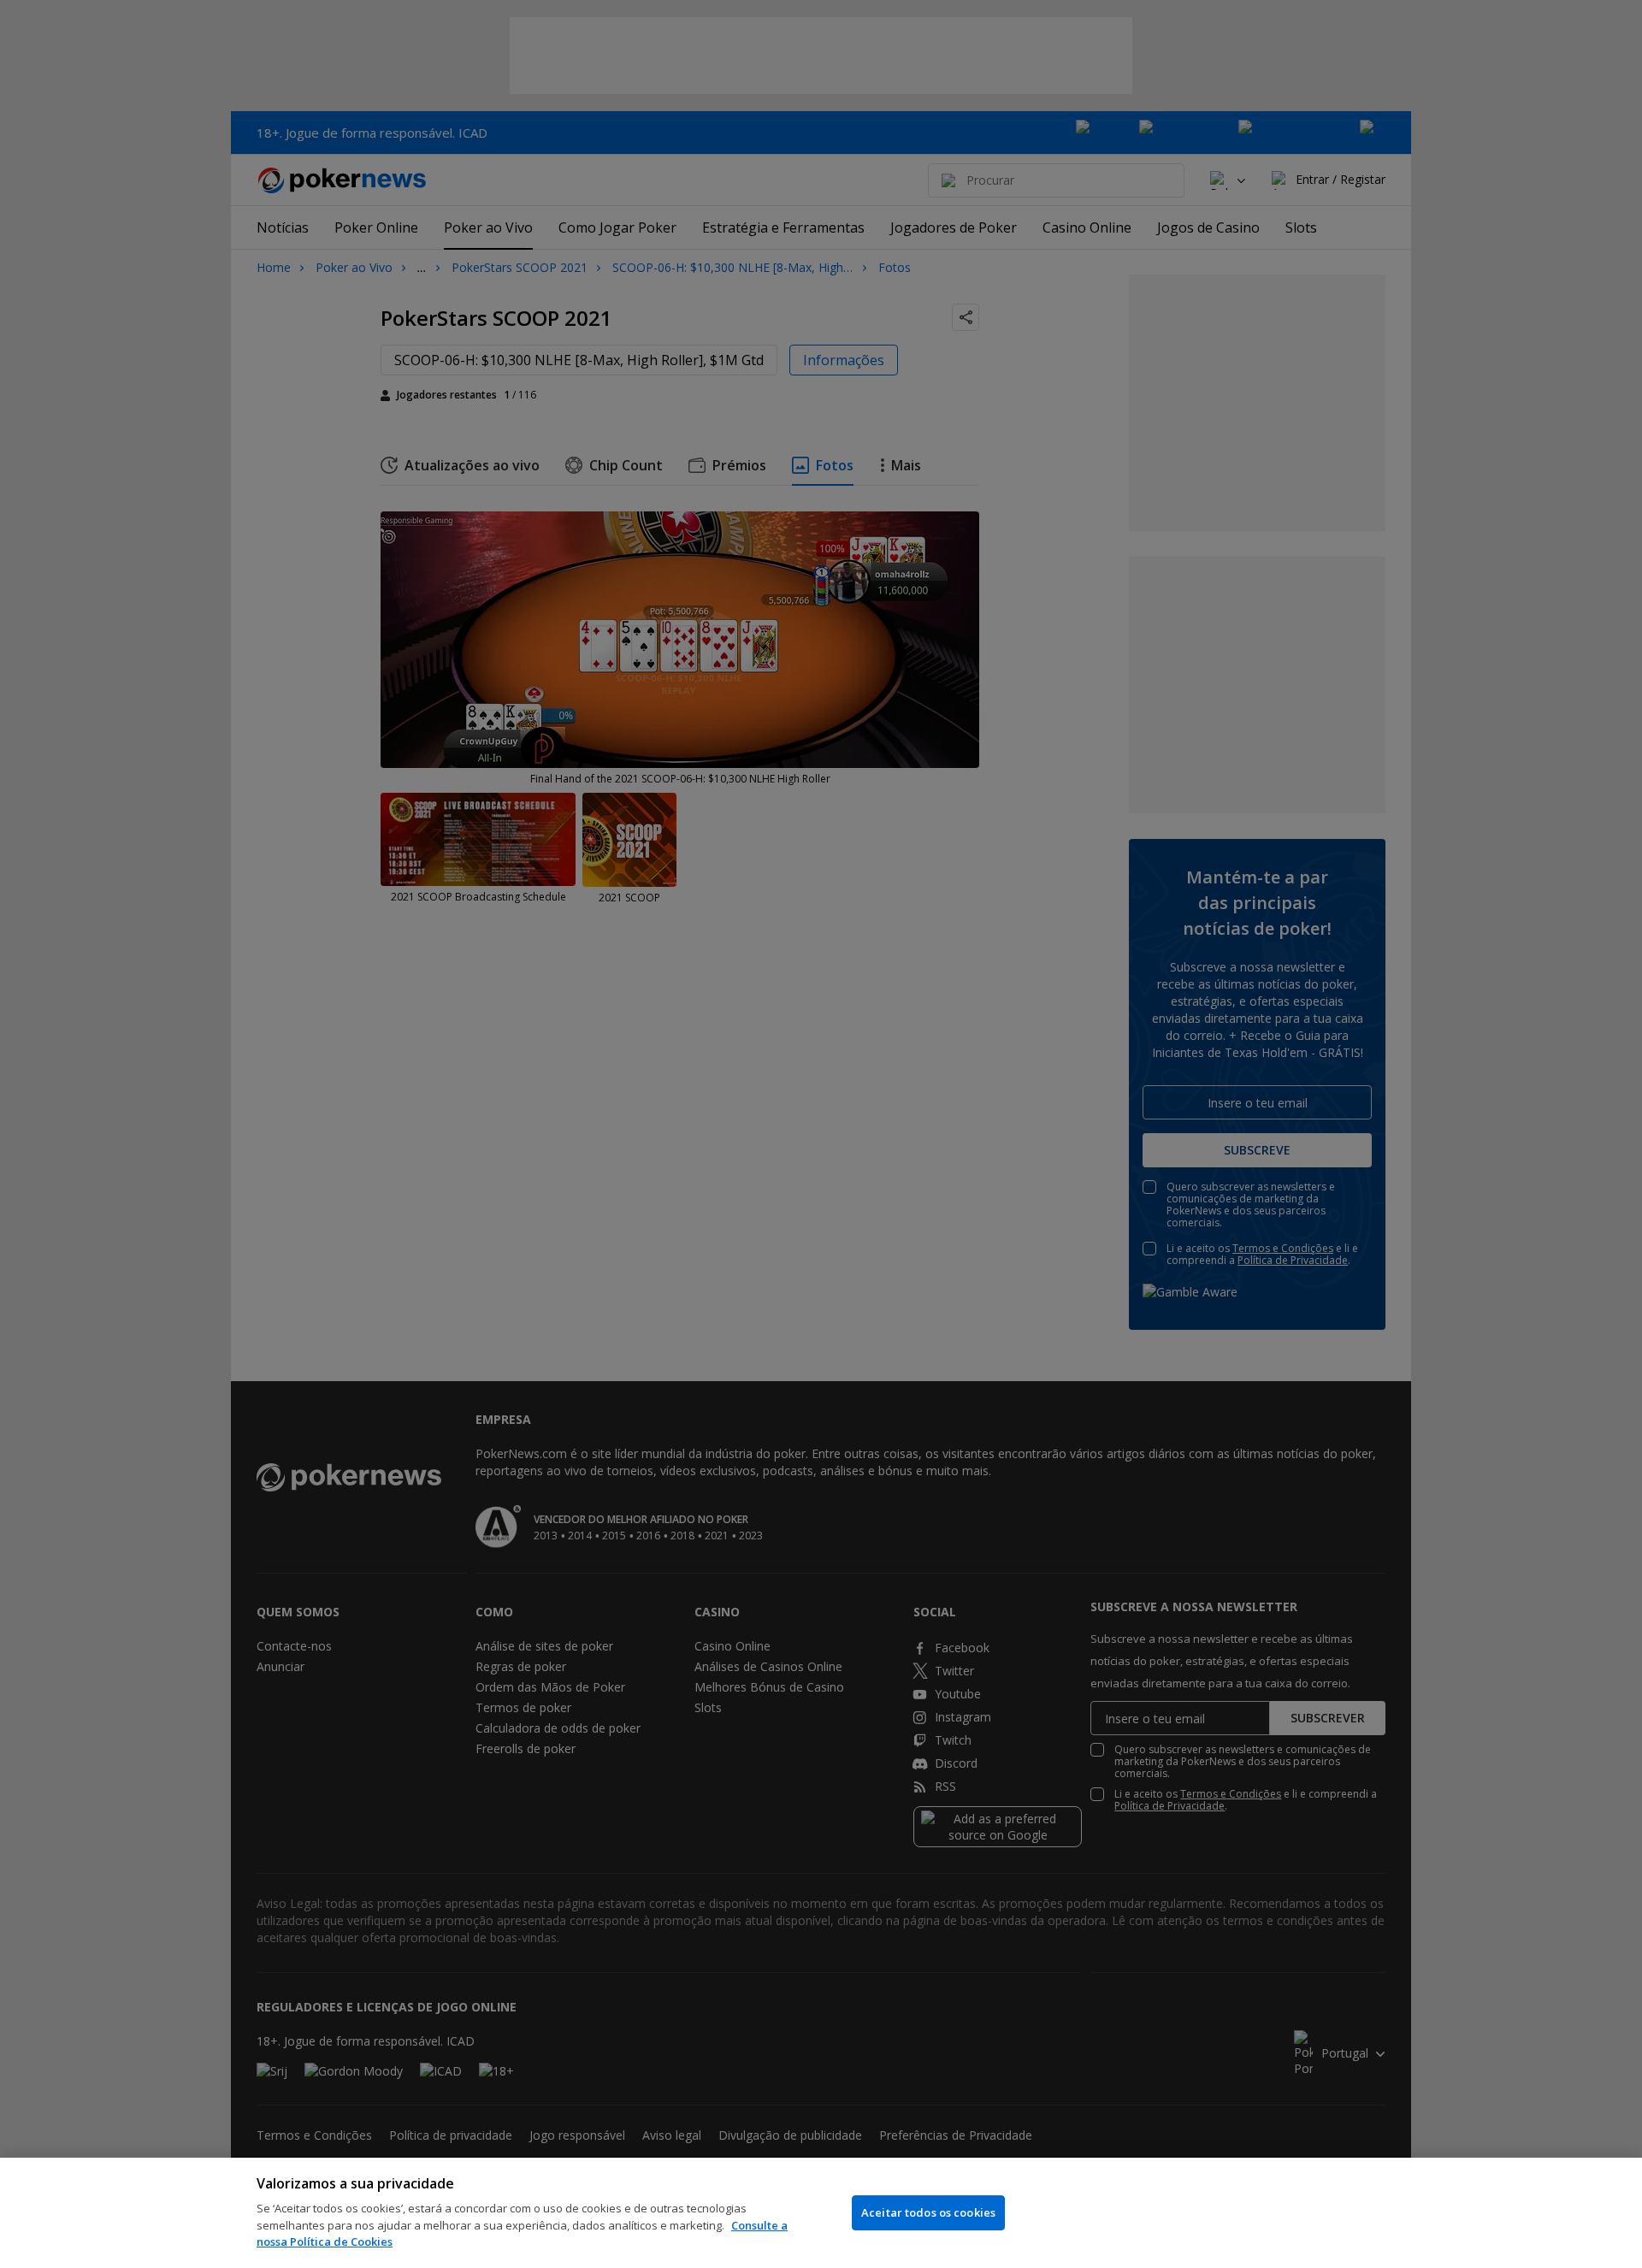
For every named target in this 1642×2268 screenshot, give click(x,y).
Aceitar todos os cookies (928, 2212)
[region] (821, 2213)
